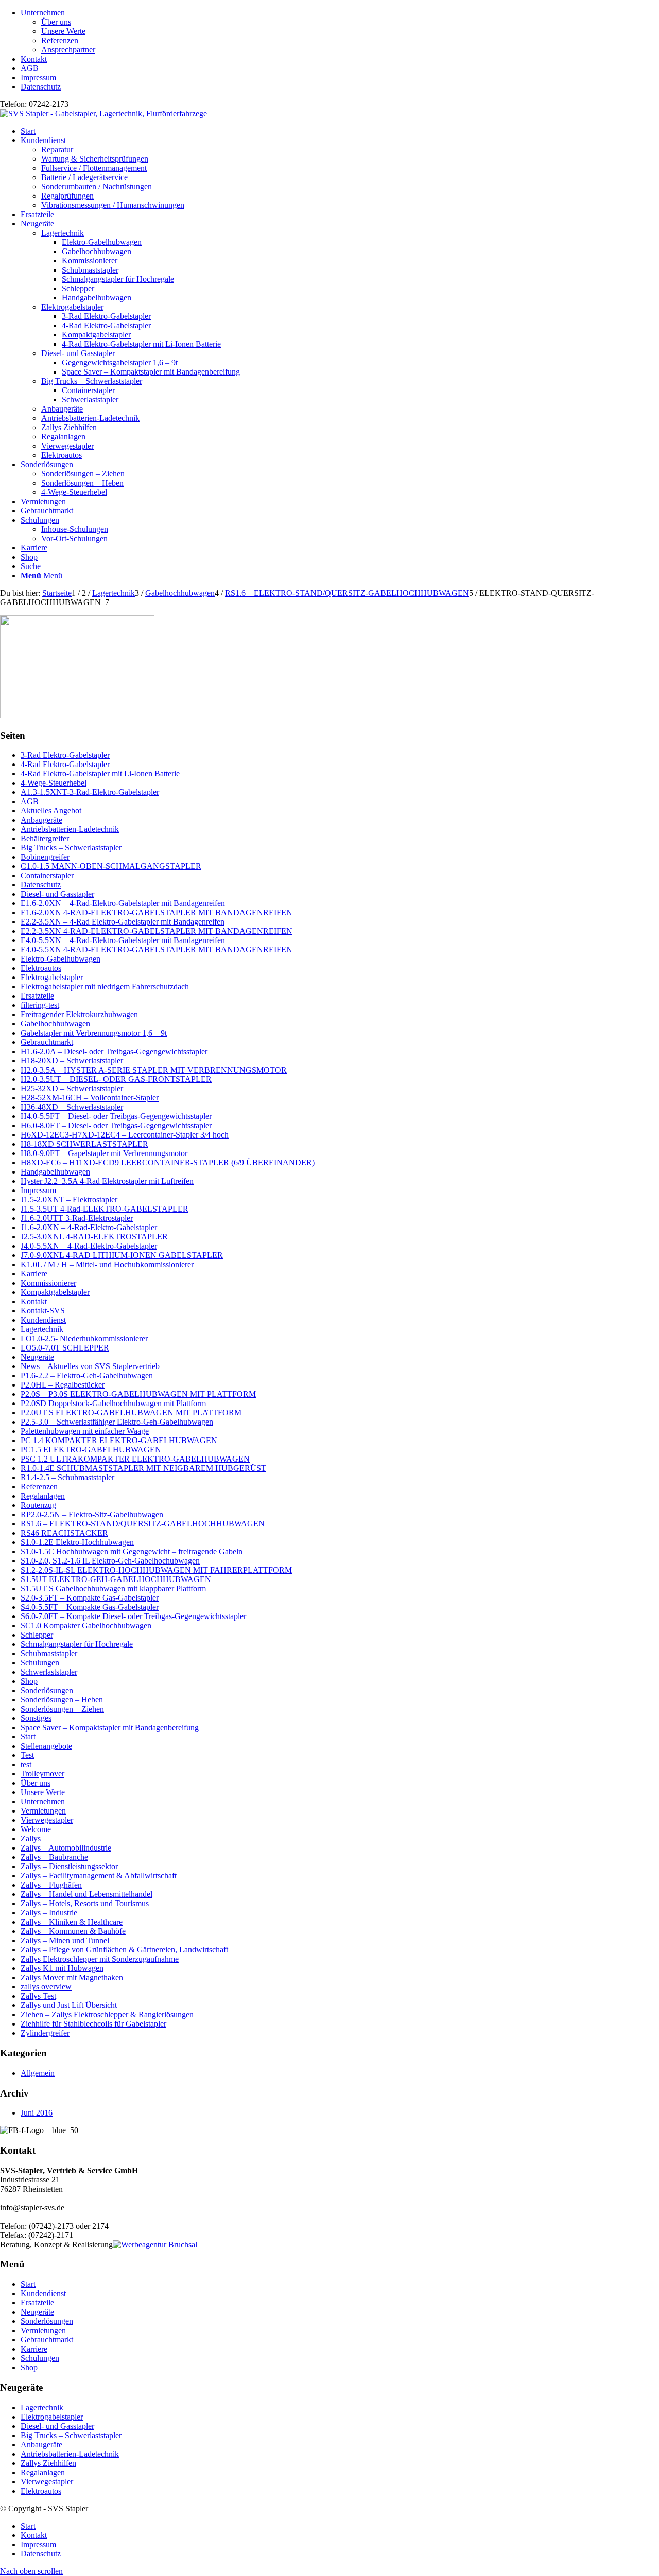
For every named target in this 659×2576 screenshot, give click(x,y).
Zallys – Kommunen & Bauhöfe (73, 1931)
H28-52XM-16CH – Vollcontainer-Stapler (90, 1098)
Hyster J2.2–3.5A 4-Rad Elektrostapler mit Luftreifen (107, 1181)
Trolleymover (42, 1774)
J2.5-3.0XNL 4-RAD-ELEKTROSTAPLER (94, 1237)
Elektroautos (62, 455)
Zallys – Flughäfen (51, 1885)
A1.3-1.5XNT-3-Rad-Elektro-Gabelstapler (90, 792)
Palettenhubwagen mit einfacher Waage (85, 1431)
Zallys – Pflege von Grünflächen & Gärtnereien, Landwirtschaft (124, 1950)
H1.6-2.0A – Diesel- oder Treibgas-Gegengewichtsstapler (114, 1051)
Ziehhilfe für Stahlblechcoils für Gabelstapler (93, 2024)
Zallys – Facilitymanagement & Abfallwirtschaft (99, 1876)
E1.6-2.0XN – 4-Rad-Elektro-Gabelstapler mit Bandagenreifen (123, 903)
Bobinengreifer (45, 857)
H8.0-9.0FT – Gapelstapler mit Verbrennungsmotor (104, 1153)
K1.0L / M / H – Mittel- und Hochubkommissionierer (107, 1264)
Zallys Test (38, 1996)
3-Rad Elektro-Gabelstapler (65, 755)
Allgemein (38, 2073)
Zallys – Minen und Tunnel (65, 1940)
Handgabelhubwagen (55, 1172)
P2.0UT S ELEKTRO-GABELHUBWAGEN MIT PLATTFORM (131, 1413)
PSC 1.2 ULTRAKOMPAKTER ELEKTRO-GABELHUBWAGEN (135, 1459)
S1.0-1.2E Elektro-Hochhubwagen (77, 1542)
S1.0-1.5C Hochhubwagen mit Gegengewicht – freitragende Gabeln (132, 1551)
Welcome (36, 1829)
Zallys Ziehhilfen (69, 427)
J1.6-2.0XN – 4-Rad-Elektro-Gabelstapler (89, 1227)
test (26, 1764)
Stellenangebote (46, 1746)
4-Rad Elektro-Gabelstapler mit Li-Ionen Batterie (100, 774)
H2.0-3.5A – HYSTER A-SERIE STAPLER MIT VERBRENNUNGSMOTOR (154, 1070)
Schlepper (37, 1635)
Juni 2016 (37, 2113)
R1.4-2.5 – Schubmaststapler (67, 1477)
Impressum (38, 77)
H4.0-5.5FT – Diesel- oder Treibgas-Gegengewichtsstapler (116, 1116)
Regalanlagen (63, 437)
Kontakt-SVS (43, 1311)
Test (27, 1755)
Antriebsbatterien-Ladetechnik (90, 418)
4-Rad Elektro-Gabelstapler (65, 764)
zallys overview (46, 1987)
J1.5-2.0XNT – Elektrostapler (69, 1200)
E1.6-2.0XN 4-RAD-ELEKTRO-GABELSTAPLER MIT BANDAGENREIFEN (157, 912)
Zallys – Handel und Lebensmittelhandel (86, 1894)
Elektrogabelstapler (72, 307)
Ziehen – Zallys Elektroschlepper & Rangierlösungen (107, 2014)
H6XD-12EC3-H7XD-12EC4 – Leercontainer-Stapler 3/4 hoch (125, 1135)
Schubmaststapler (49, 1653)
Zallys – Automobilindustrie (66, 1848)
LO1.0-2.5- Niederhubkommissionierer (84, 1338)
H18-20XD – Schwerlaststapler (72, 1061)
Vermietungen (43, 1811)
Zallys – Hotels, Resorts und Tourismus (85, 1903)
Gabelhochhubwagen (55, 1024)
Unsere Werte (63, 31)
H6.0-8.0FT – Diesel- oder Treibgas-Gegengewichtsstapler (116, 1125)
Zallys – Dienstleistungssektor (69, 1866)
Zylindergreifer (45, 2033)
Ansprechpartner (68, 50)
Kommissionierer (48, 1283)
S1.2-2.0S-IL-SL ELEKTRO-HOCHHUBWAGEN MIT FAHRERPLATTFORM (156, 1570)
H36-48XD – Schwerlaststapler (72, 1107)
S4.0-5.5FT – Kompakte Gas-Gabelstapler (90, 1607)
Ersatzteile (37, 996)
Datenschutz (41, 87)
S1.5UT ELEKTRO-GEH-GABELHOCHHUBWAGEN (116, 1579)
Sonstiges (36, 1718)
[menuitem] (340, 31)
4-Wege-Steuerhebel (54, 783)
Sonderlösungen (47, 1690)
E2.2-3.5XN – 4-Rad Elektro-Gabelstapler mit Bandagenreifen (123, 922)
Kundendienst (43, 1320)
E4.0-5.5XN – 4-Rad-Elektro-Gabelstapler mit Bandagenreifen (123, 940)
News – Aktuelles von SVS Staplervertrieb (90, 1366)
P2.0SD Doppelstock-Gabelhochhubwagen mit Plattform (113, 1403)
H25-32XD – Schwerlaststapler (72, 1088)
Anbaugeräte (62, 409)
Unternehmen (43, 13)
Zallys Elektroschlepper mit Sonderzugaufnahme (100, 1959)
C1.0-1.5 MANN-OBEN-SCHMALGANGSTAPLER (111, 866)
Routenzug (38, 1505)
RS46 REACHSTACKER (64, 1533)
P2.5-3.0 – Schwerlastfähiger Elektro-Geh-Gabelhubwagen (117, 1422)
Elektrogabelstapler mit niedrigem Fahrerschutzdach (105, 987)
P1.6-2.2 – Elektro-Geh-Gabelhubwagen (87, 1375)
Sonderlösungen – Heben (62, 1700)
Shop (29, 1681)
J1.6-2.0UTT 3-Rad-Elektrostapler (77, 1218)
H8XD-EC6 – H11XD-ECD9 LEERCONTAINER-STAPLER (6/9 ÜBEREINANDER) (168, 1162)
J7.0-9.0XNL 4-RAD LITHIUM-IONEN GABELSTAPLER (122, 1255)
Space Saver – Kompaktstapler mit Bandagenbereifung (110, 1727)
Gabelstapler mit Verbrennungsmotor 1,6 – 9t (94, 1033)
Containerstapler (47, 875)
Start (28, 1737)
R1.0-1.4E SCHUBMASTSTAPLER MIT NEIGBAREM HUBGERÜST (143, 1468)
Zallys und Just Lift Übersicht (69, 2005)
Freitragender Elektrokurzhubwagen (79, 1014)
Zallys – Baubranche (54, 1857)
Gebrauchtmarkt (47, 1042)
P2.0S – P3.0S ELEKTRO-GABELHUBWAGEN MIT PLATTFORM (138, 1394)
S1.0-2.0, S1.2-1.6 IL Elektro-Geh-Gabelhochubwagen (110, 1561)
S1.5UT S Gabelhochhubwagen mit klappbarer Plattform (113, 1588)
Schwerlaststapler (49, 1672)
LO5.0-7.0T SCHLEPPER (65, 1348)
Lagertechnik (63, 233)
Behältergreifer (45, 838)
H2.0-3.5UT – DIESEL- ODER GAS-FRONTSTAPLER (116, 1079)
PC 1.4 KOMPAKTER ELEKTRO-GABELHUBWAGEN (119, 1440)
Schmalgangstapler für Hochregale (77, 1644)
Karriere (34, 1274)
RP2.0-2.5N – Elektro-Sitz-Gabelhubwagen (92, 1514)
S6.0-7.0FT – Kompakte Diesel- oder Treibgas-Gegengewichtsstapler (133, 1616)
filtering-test (40, 1005)
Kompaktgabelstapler (55, 1292)
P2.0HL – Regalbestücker (63, 1385)
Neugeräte (37, 1357)
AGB (30, 68)
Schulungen (40, 1663)
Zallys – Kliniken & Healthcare (72, 1922)
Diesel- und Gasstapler (78, 353)
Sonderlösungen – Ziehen (62, 1709)
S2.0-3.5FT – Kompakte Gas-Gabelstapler (90, 1598)
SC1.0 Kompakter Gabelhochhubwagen (86, 1625)
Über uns (56, 22)
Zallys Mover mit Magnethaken (72, 1977)
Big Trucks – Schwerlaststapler (92, 381)
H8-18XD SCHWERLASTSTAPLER (84, 1144)
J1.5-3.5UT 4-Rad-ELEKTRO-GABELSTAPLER (105, 1209)
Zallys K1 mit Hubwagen (62, 1968)
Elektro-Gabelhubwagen (60, 959)
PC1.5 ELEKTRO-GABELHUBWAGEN (91, 1450)
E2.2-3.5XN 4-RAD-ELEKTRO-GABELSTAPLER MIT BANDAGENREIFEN (157, 931)
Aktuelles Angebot (51, 811)
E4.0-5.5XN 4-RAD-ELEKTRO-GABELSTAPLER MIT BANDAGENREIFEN (157, 949)
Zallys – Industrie (49, 1913)
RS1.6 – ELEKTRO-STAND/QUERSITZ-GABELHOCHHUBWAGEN (143, 1524)
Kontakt (34, 59)
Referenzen (60, 40)
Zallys (31, 1838)
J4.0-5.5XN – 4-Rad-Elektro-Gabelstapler (89, 1246)
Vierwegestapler (67, 446)
